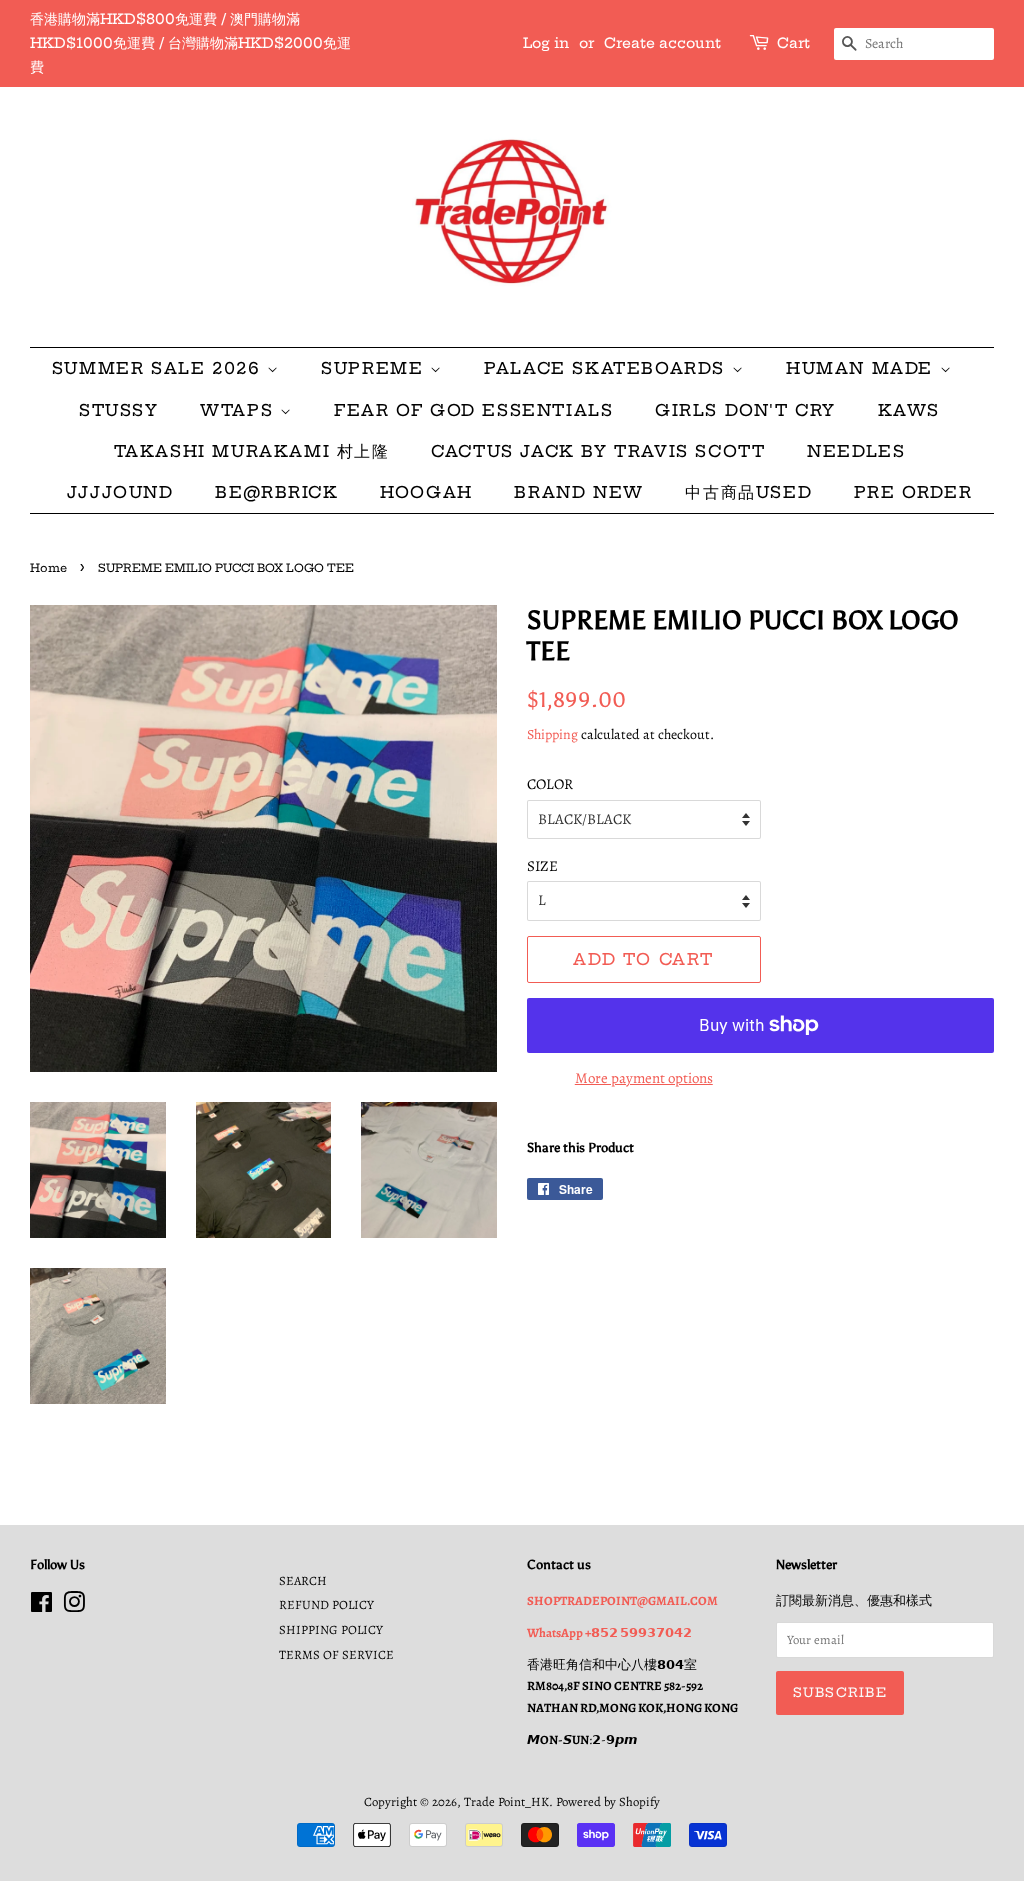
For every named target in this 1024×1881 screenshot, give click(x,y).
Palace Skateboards (607, 368)
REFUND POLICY (326, 1604)
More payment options (644, 1078)
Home (48, 568)
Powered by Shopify (608, 1801)
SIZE (542, 866)
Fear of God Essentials (473, 410)
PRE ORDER (913, 492)
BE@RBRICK (276, 492)
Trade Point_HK (506, 1801)
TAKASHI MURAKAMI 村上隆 (252, 451)
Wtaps (240, 410)
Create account (662, 43)
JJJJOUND (120, 492)
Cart (793, 43)
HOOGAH (426, 492)
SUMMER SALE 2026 (159, 368)
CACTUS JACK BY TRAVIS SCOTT (598, 451)
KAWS (909, 410)
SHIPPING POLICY (331, 1629)
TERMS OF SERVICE (336, 1654)
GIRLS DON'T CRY (745, 410)
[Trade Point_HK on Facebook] (41, 1606)
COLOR (550, 784)
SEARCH (303, 1580)
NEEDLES (856, 451)
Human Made (863, 368)
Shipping (552, 734)
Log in (546, 43)
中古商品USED (748, 492)
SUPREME (375, 368)
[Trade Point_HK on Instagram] (74, 1606)
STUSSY (119, 410)
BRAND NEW (578, 492)
